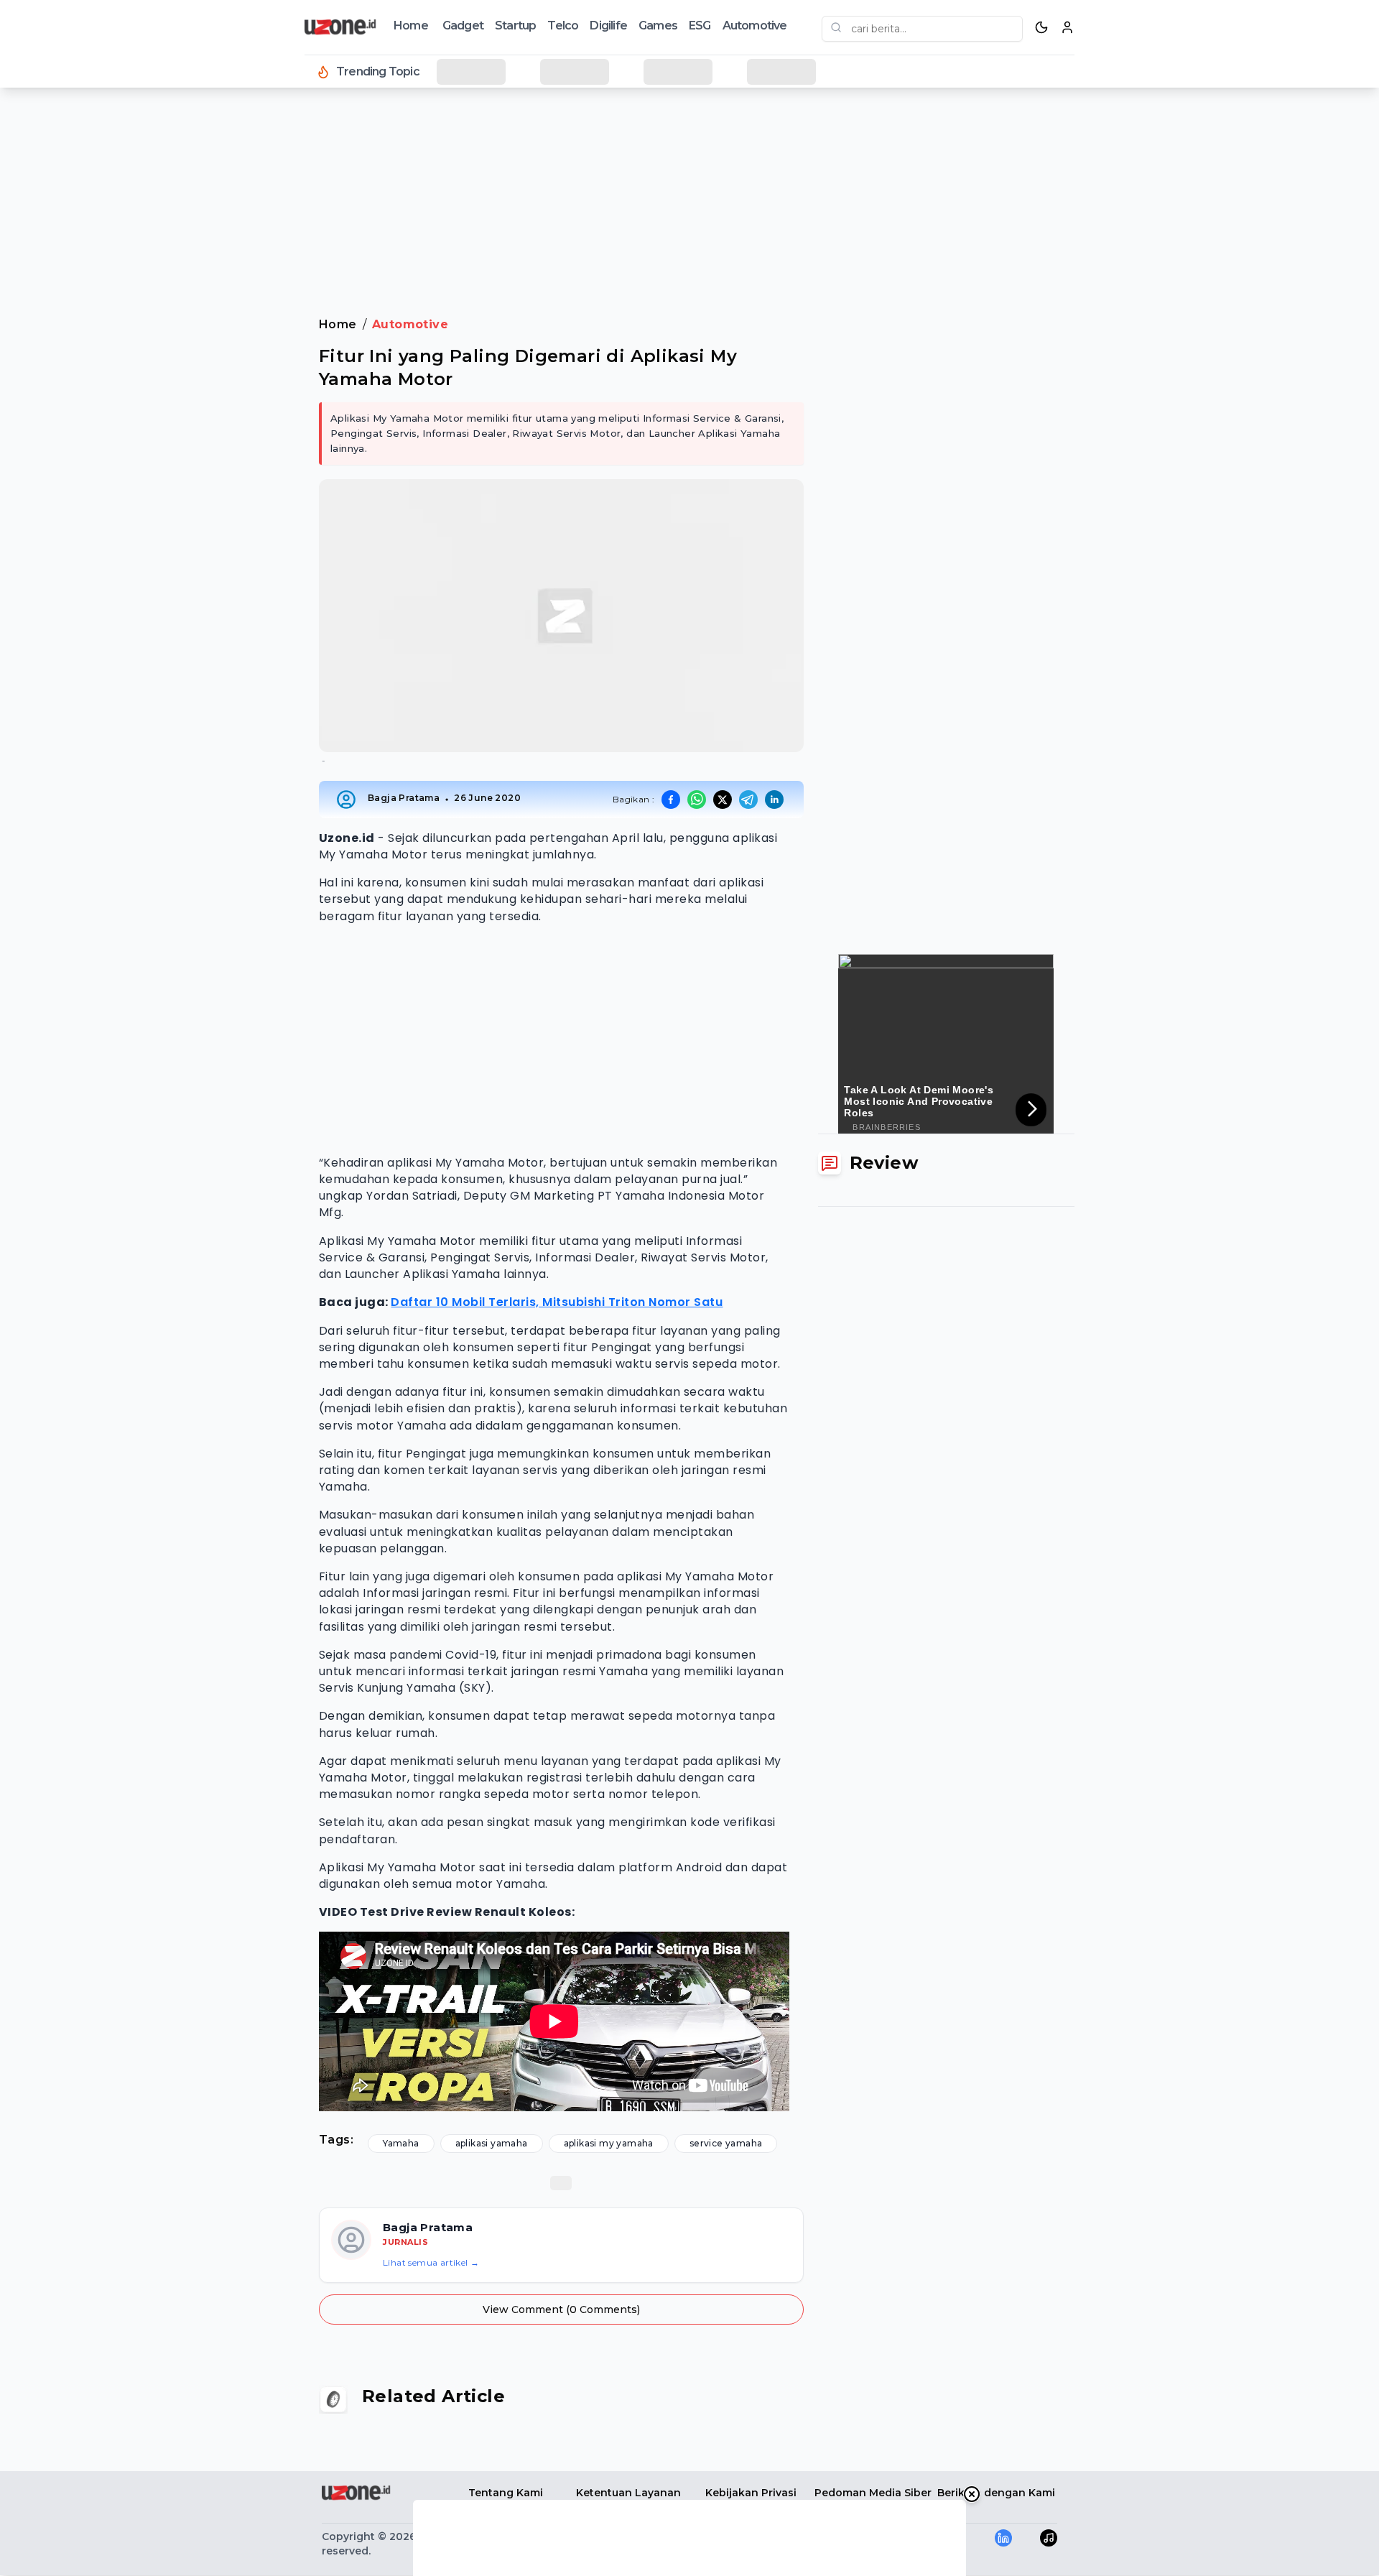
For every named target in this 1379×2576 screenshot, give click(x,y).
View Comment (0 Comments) (561, 2309)
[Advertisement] (69, 330)
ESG (700, 26)
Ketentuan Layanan (628, 2493)
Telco (563, 26)
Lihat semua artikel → (431, 2262)
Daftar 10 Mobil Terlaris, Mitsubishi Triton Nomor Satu (557, 1302)
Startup (515, 26)
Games (658, 26)
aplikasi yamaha (492, 2143)
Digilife (608, 26)
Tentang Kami (506, 2493)
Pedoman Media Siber (873, 2493)
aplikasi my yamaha (609, 2143)
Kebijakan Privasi (751, 2493)
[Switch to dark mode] (1041, 27)
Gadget (463, 26)
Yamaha (401, 2143)
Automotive (755, 26)
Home (411, 26)
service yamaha (726, 2143)
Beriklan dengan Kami (996, 2493)
